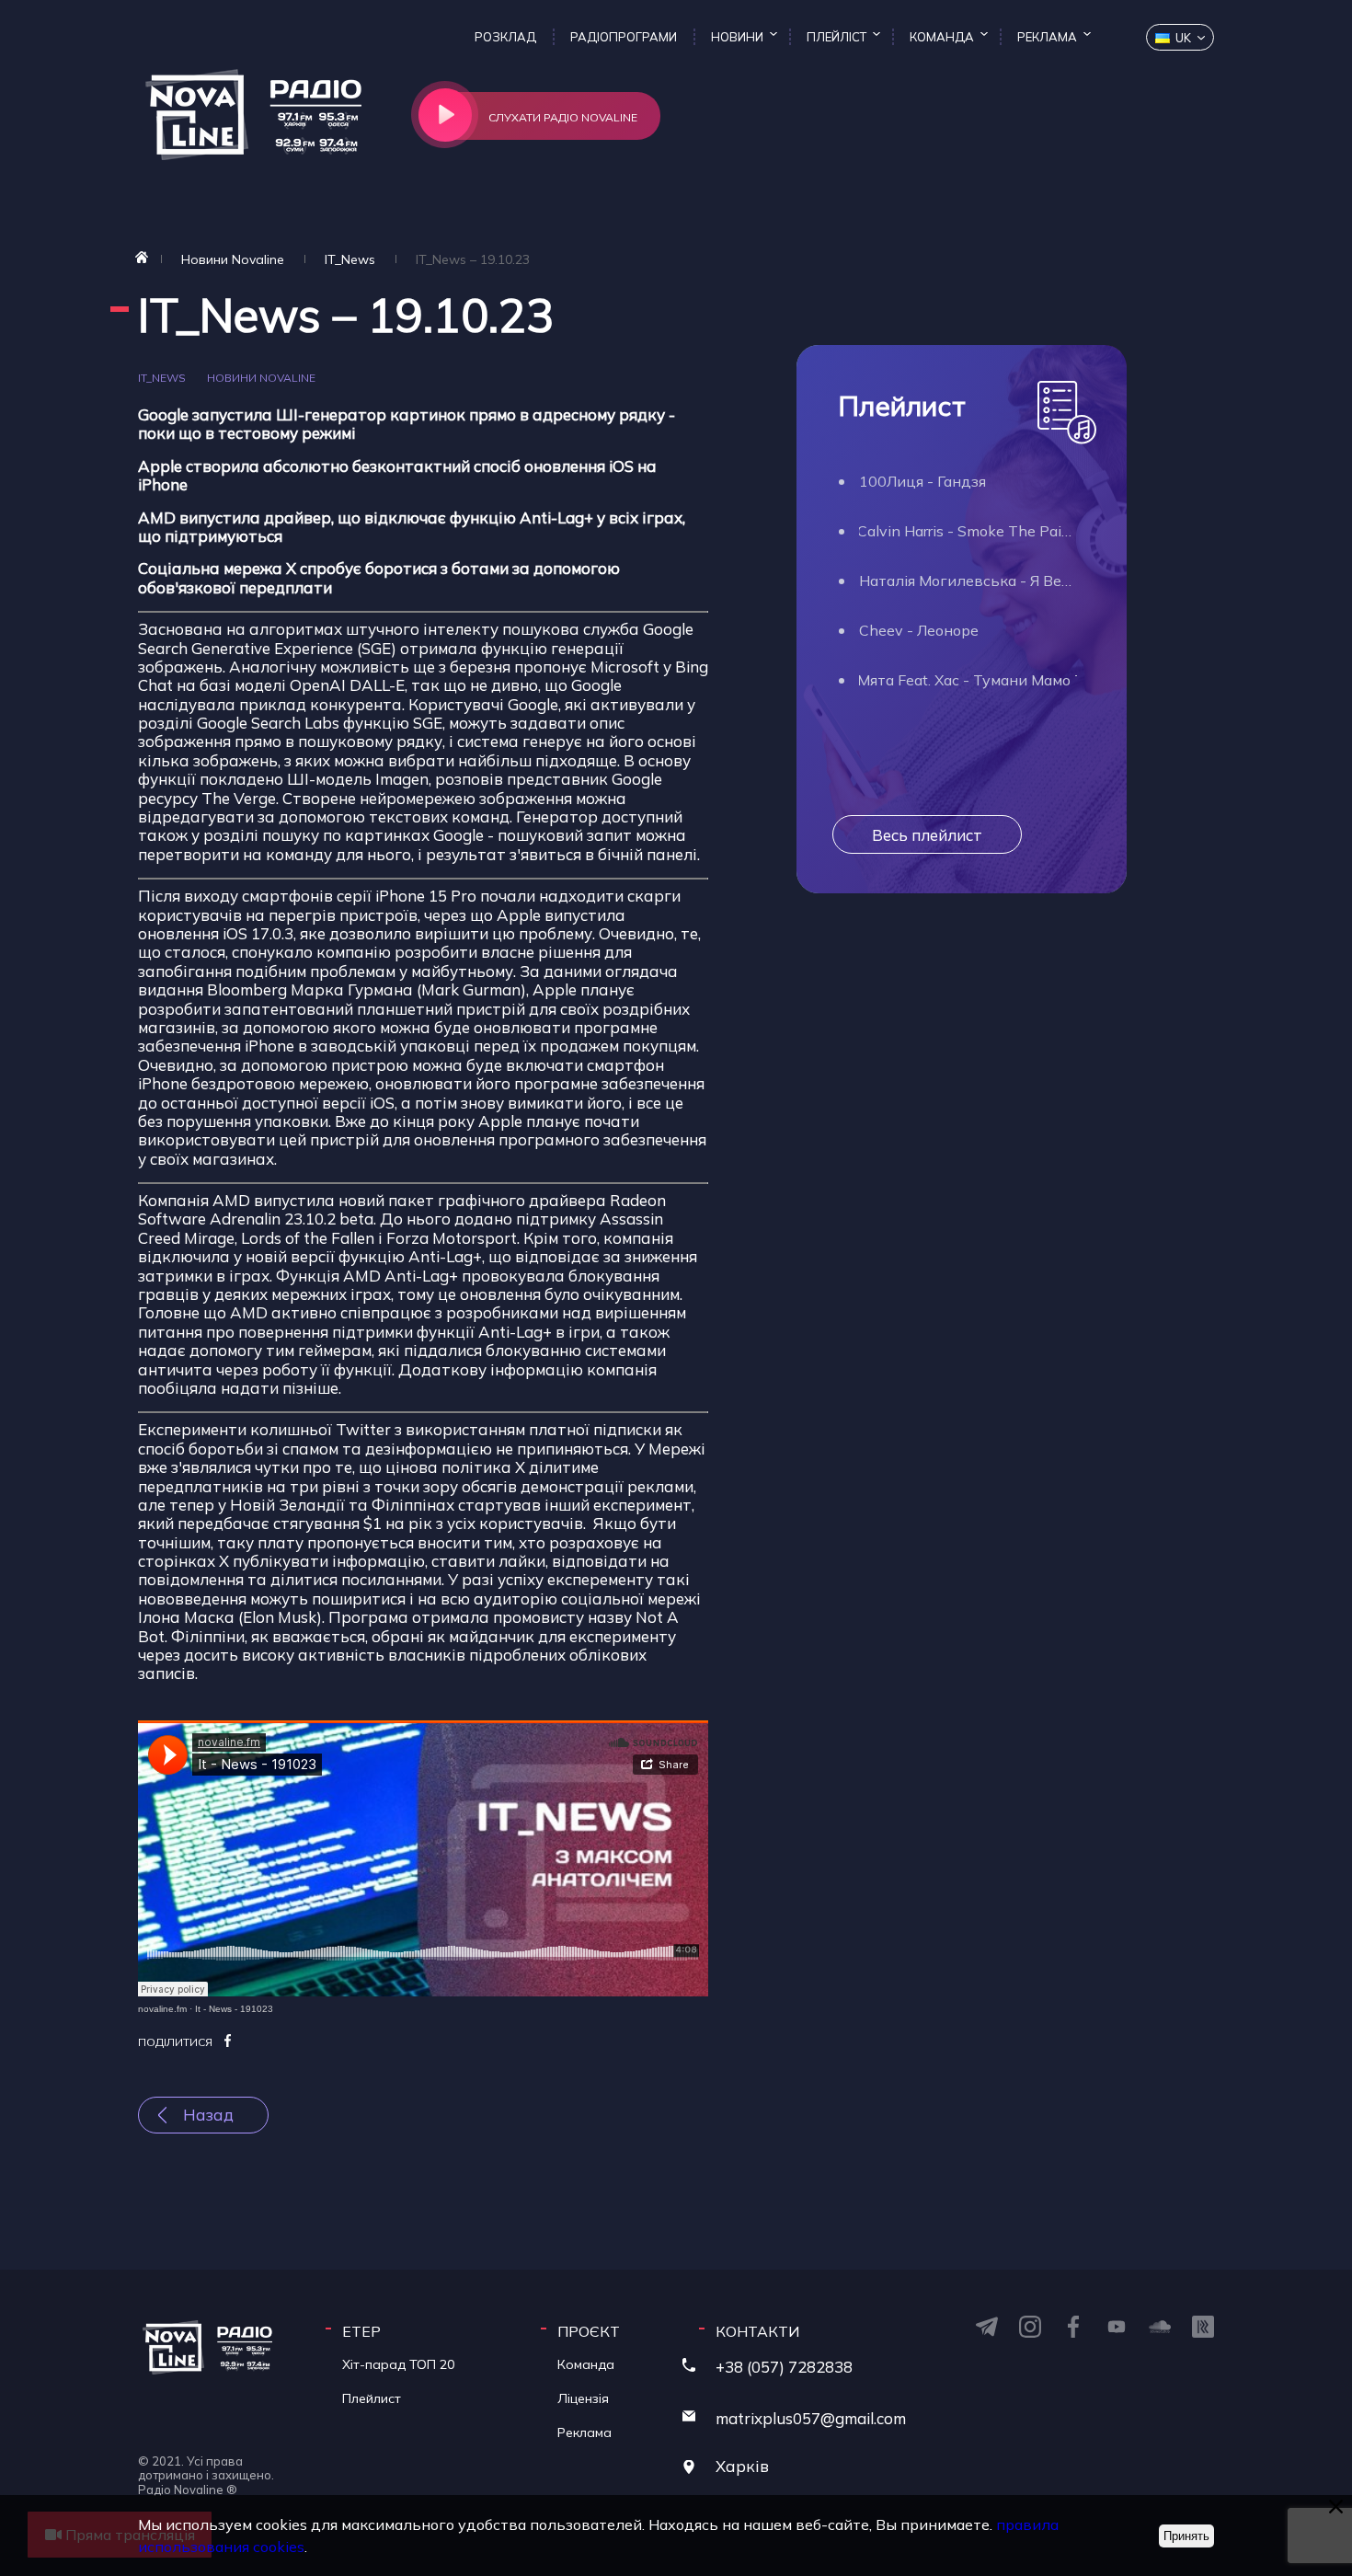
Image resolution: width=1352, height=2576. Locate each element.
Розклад (505, 37)
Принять (1186, 2536)
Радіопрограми (624, 37)
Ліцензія (583, 2398)
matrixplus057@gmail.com (811, 2418)
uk (1183, 38)
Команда (942, 37)
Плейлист (372, 2398)
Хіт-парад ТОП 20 (398, 2364)
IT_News (163, 378)
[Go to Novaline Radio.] (142, 257)
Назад (208, 2115)
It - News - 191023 (234, 2009)
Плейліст (836, 37)
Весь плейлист (927, 835)
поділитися (175, 2042)
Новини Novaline (261, 378)
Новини (737, 37)
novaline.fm (162, 2009)
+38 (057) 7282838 (784, 2367)
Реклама (1047, 37)
